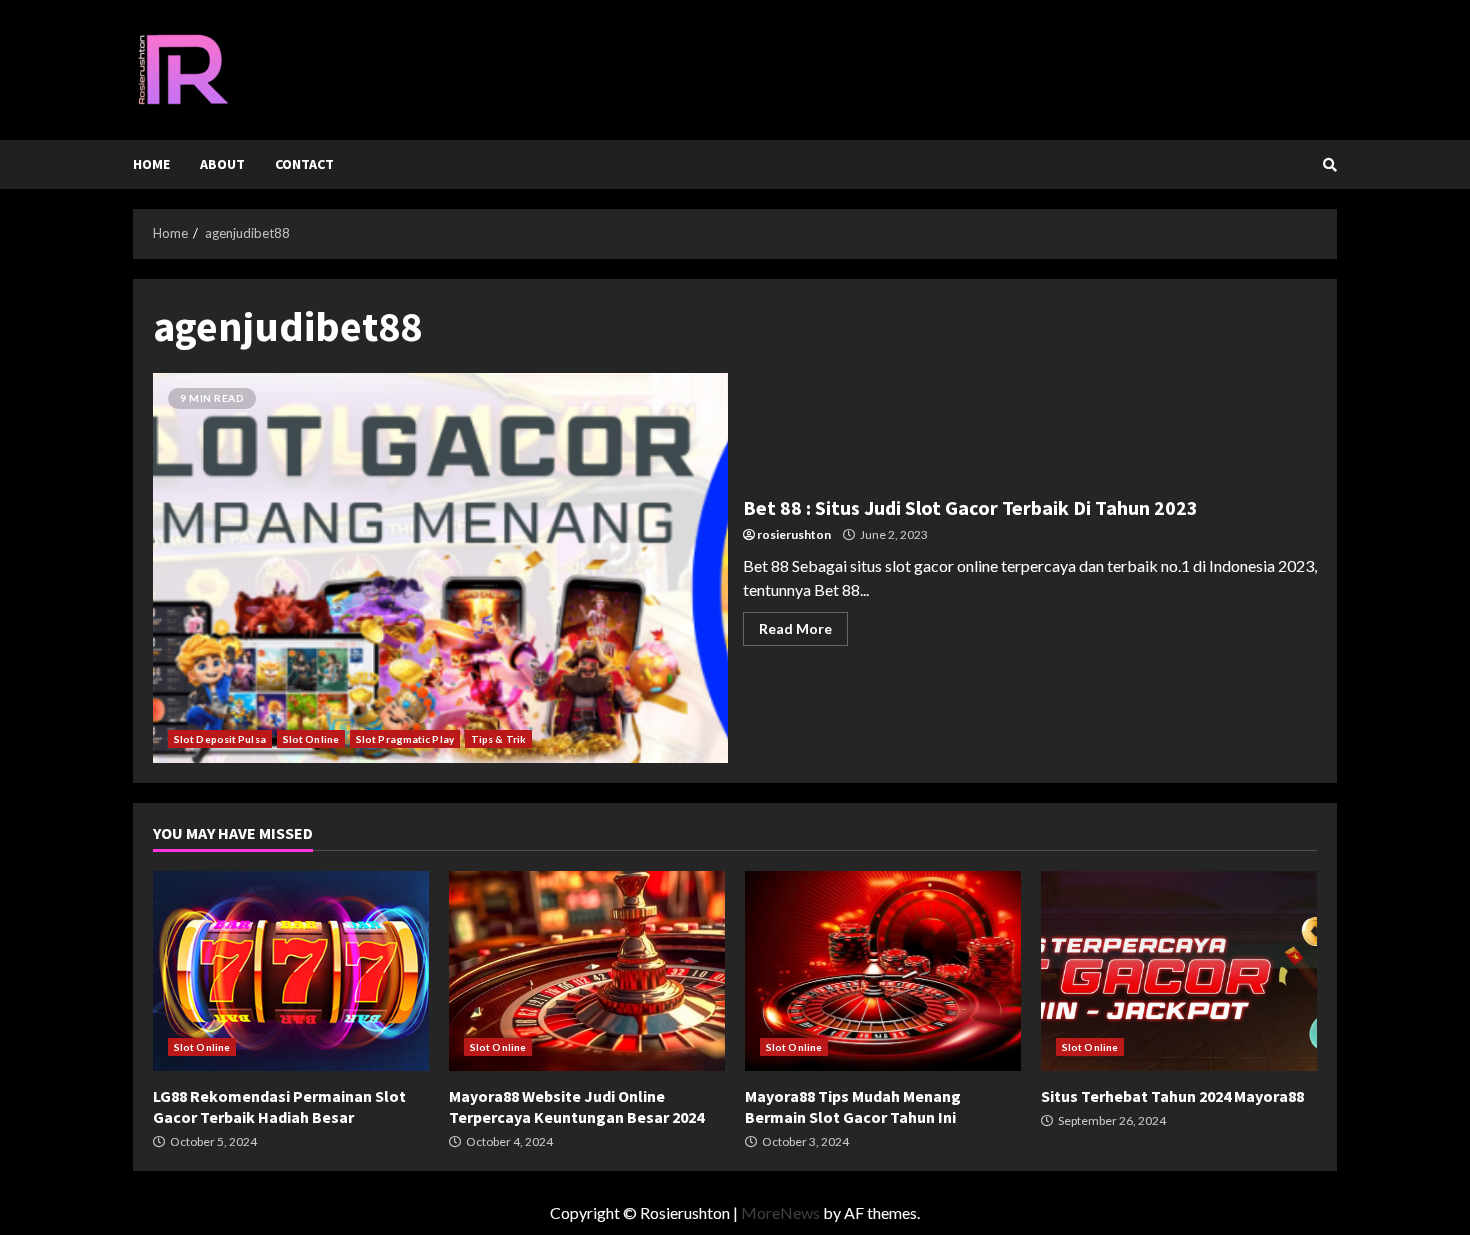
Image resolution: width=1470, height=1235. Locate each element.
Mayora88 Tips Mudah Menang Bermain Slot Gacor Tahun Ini (883, 971)
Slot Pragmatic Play (405, 739)
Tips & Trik (498, 739)
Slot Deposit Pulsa (220, 739)
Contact (304, 164)
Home (151, 164)
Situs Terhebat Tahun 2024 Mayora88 (1179, 971)
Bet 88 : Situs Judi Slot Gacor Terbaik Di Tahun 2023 (440, 568)
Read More (795, 628)
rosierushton (794, 534)
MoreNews (780, 1212)
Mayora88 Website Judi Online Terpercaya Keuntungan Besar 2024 (587, 971)
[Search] (1330, 165)
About (222, 164)
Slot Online (311, 739)
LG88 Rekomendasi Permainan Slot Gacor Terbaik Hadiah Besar (291, 971)
